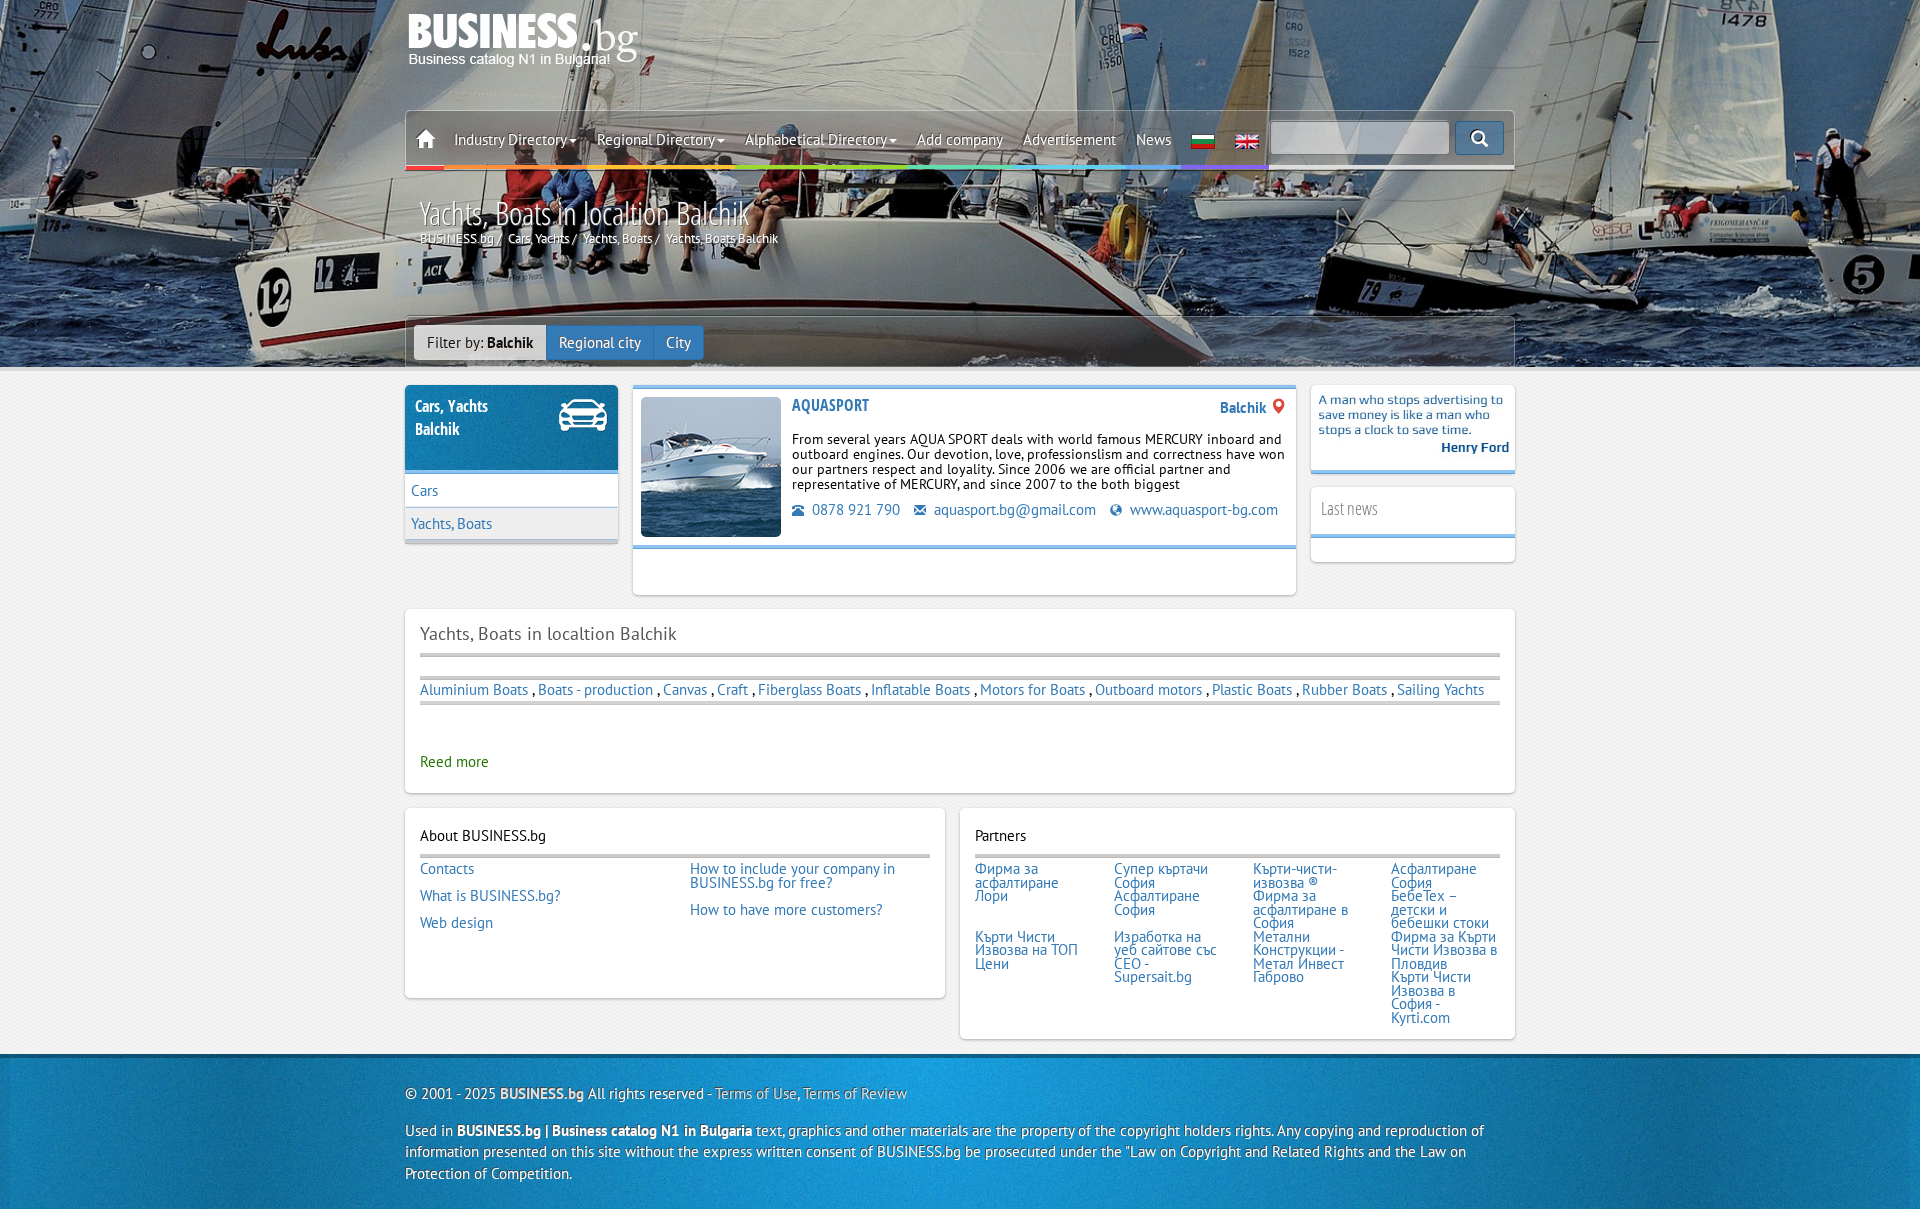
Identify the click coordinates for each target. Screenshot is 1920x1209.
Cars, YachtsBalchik (451, 417)
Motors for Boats (1032, 689)
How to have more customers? (786, 910)
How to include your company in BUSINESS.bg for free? (792, 875)
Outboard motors (1150, 689)
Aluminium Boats (474, 689)
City (678, 342)
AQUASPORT (830, 405)
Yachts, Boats (451, 523)
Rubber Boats (1344, 689)
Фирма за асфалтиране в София (1300, 909)
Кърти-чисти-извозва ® (1295, 875)
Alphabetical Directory (816, 139)
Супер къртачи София (1161, 875)
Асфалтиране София (1434, 875)
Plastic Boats (1252, 689)
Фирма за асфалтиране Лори (1017, 882)
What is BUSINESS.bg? (490, 896)
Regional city (600, 342)
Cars (424, 490)
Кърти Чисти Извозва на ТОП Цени (1026, 950)
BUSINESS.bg (542, 1093)
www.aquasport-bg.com (1202, 509)
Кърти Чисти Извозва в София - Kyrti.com (1431, 997)
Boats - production (595, 689)
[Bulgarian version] (1203, 140)
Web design (456, 923)
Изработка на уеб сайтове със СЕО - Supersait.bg (1165, 957)
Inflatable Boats (920, 689)
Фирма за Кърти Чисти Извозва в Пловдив (1444, 950)
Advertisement (1069, 139)
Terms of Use (756, 1093)
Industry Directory (510, 139)
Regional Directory (656, 139)
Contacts (447, 869)
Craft (734, 689)
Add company (960, 139)
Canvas (685, 689)
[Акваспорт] (711, 465)
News (1153, 139)
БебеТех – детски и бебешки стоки (1440, 909)
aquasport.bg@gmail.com (1013, 509)
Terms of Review (855, 1093)
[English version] (1247, 140)
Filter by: (480, 342)
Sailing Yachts (1440, 689)
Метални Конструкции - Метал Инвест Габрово (1298, 957)
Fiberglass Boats (809, 689)
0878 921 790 (854, 509)
